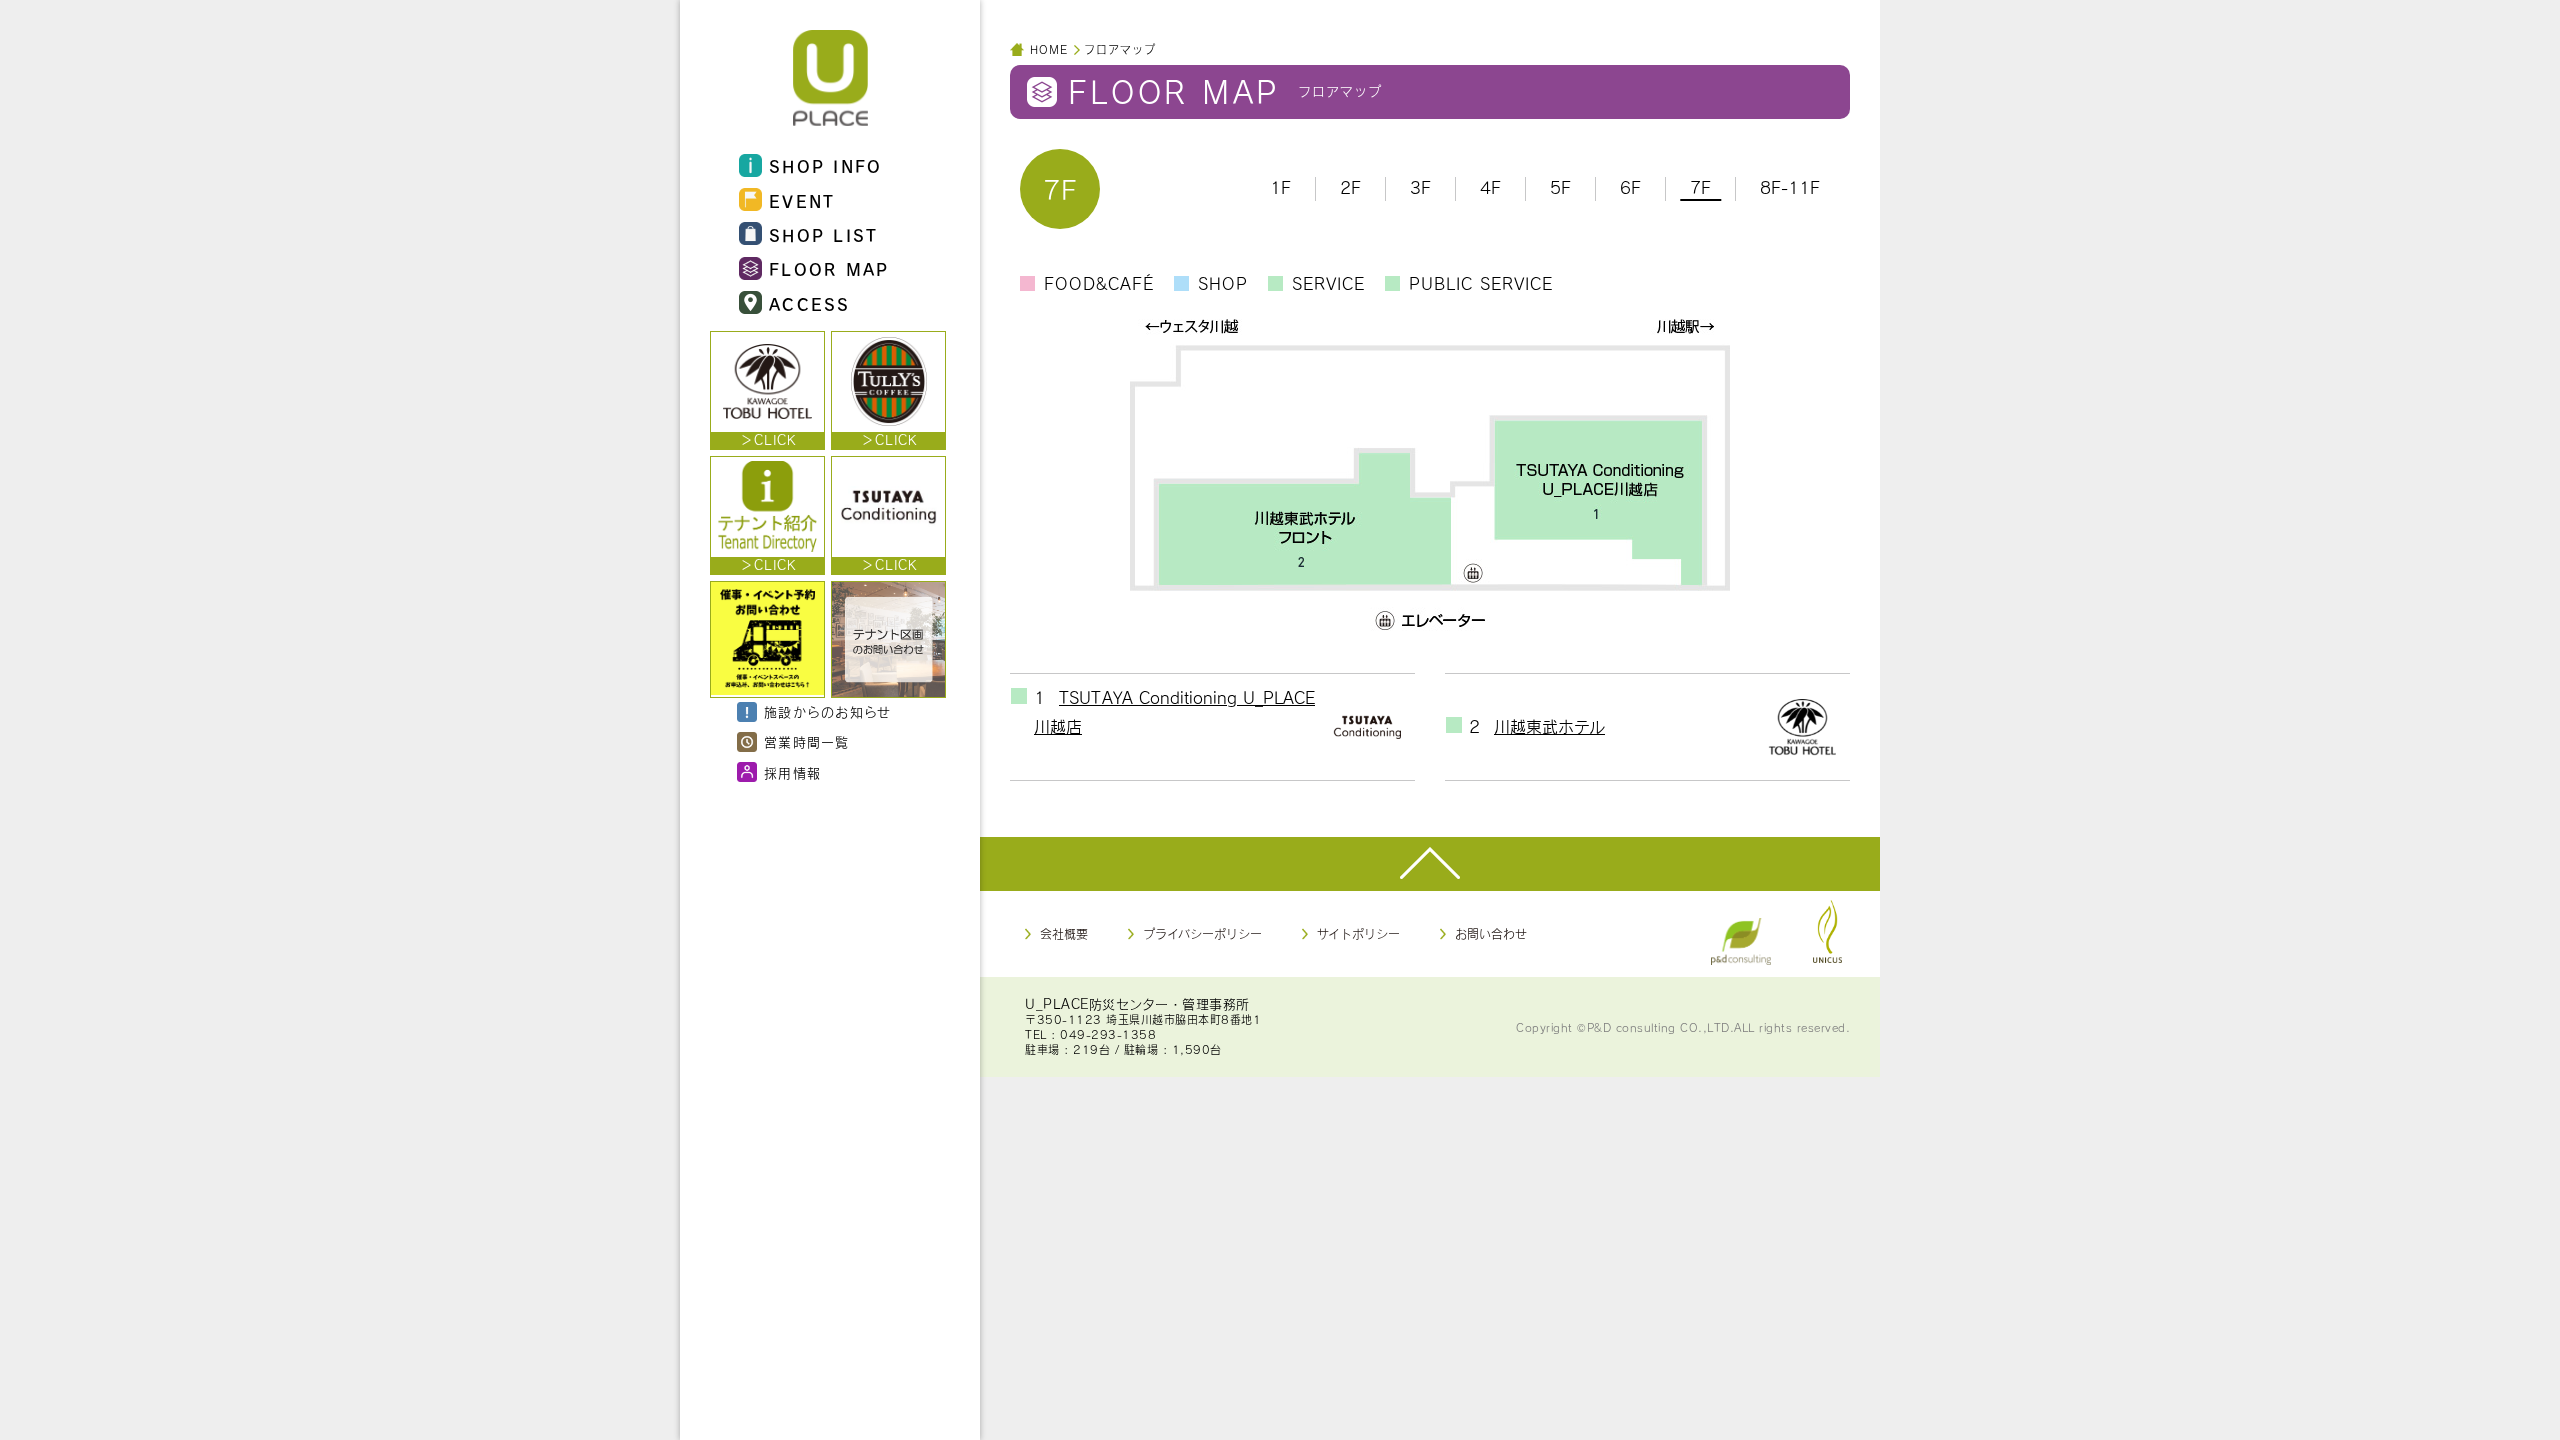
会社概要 (1064, 934)
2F (1350, 187)
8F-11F (1790, 187)
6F (1630, 187)
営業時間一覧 (807, 742)
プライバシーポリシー (1202, 934)
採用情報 (792, 773)
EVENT (802, 201)
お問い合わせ (1491, 934)
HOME (1049, 49)
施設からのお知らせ (828, 712)
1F (1280, 187)
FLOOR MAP (829, 269)
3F (1420, 187)
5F (1560, 187)
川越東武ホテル (1549, 726)
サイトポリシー (1358, 934)
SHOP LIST (824, 235)
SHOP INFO (826, 166)
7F (1700, 187)
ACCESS (810, 304)
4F (1490, 187)
